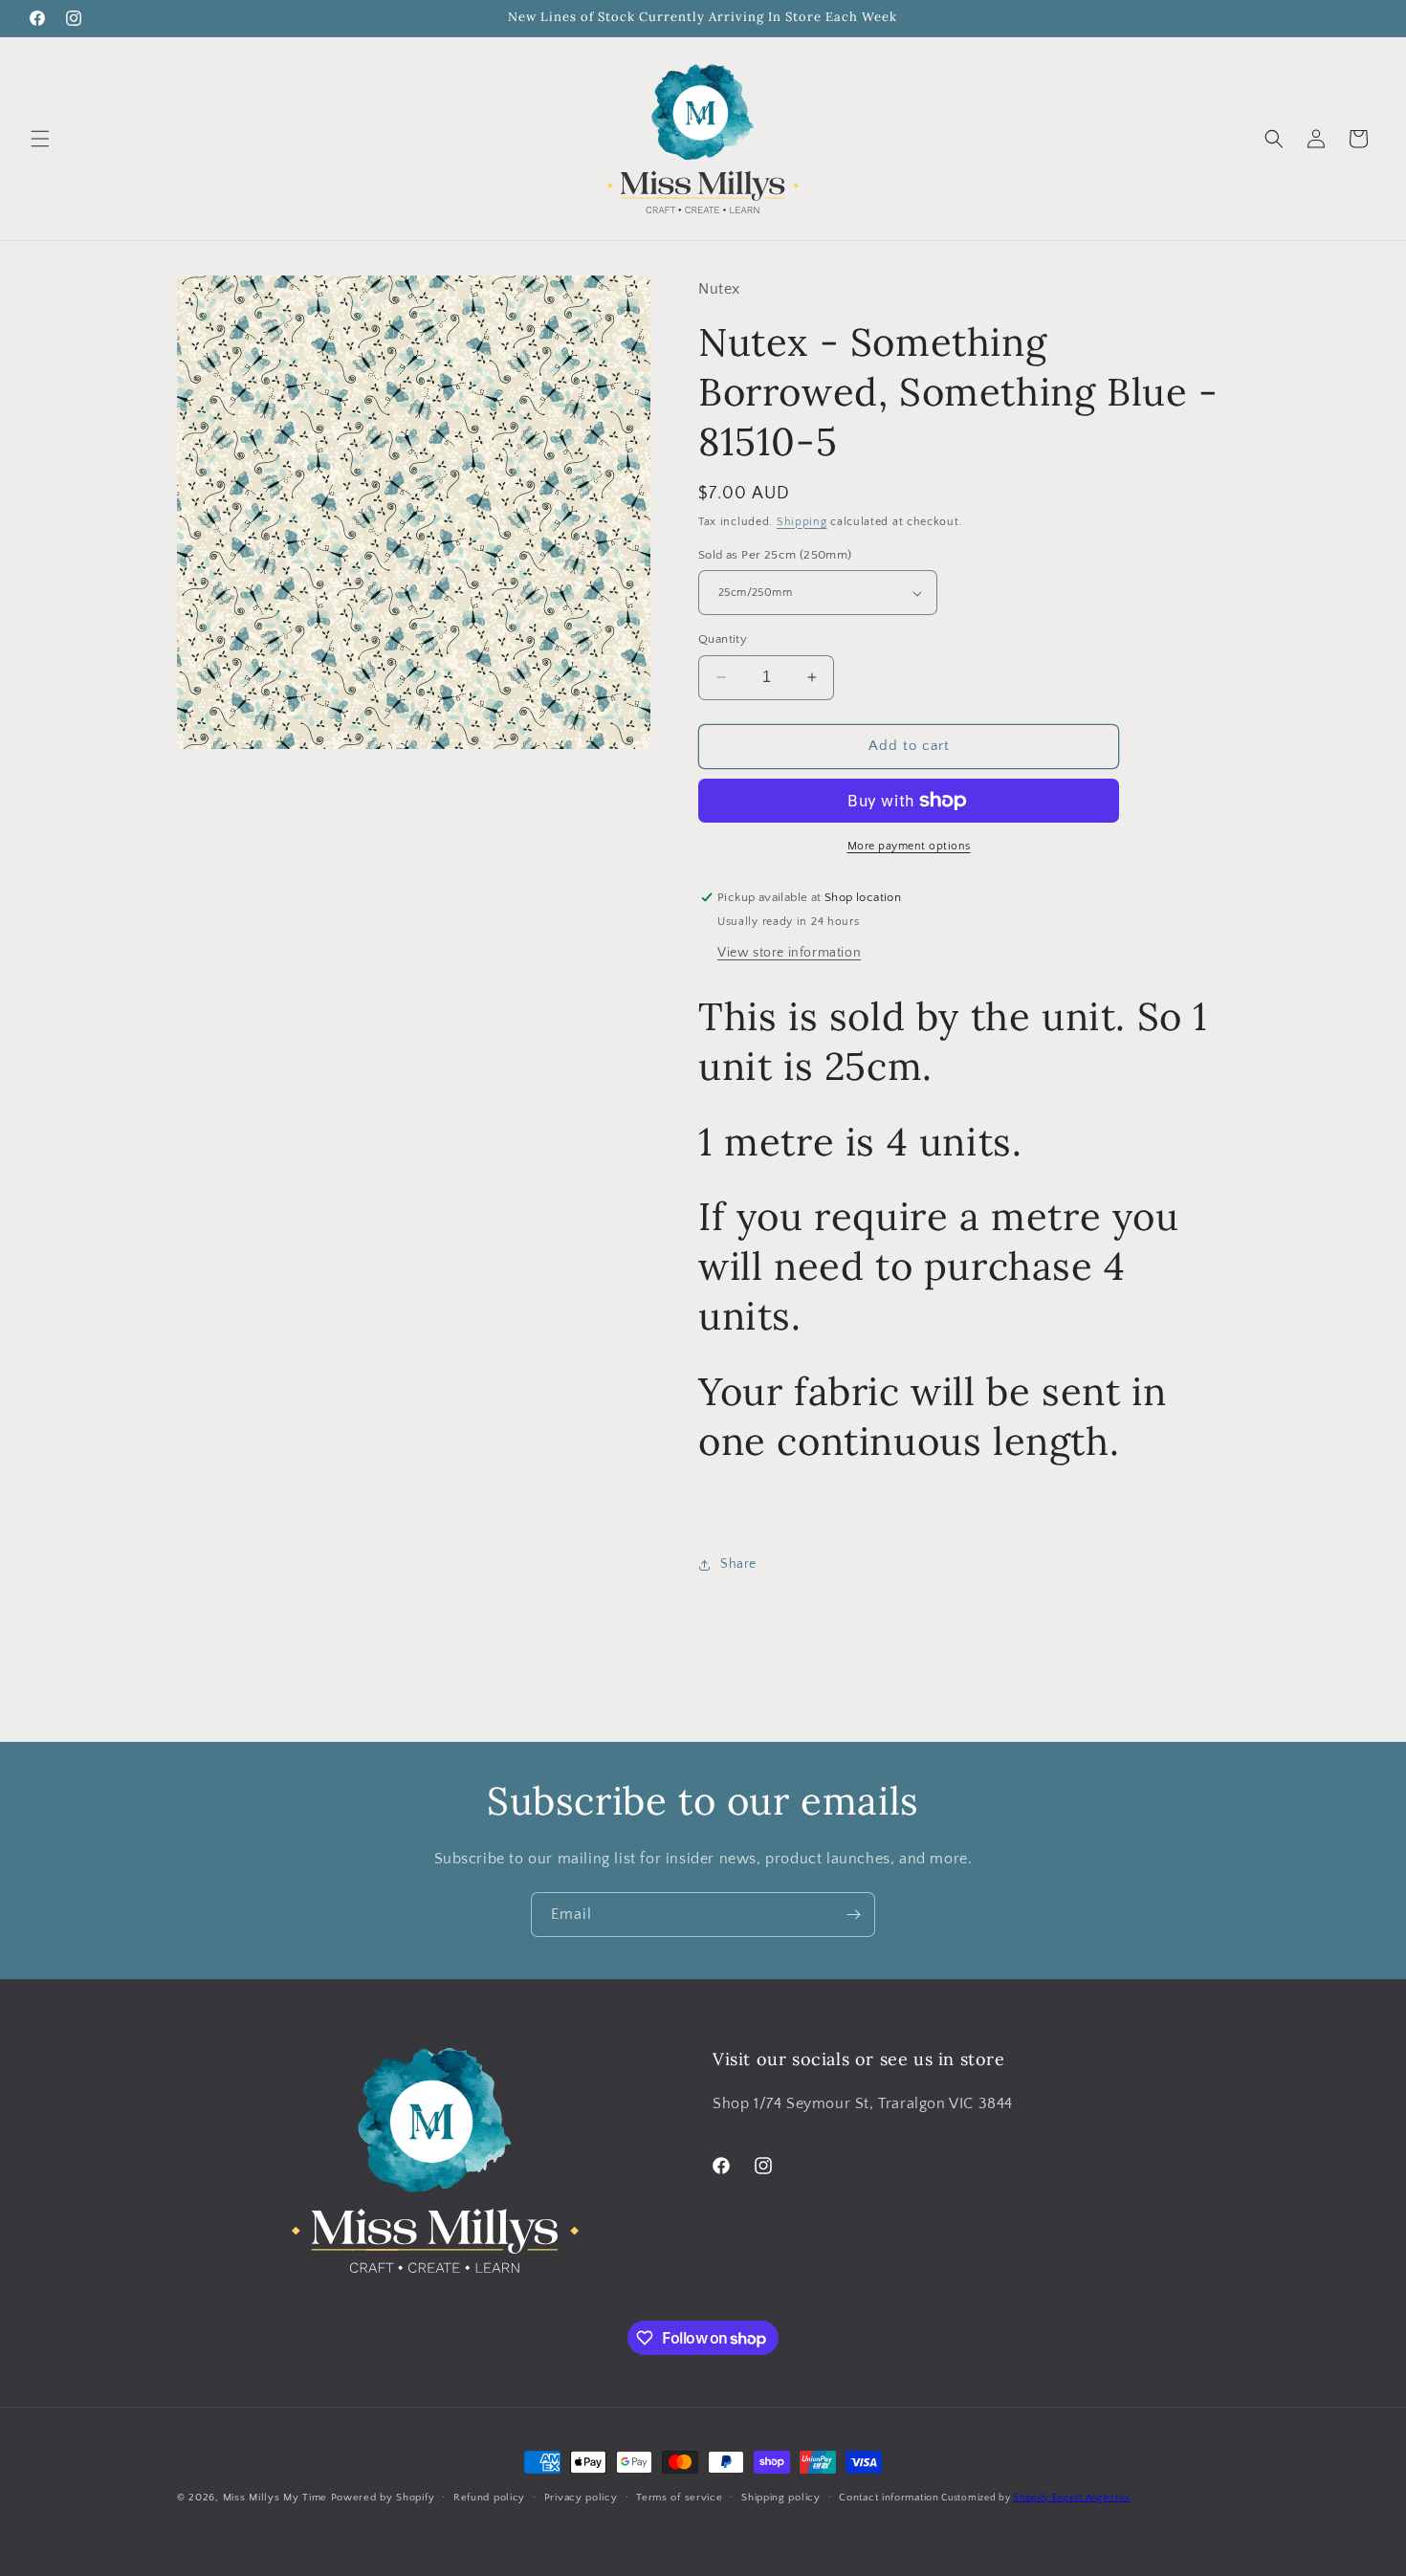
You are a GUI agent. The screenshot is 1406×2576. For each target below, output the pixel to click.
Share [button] (738, 1564)
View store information (789, 953)
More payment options (909, 846)
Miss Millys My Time (275, 2498)
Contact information (889, 2498)
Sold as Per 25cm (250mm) (775, 555)
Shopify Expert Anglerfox (1072, 2498)
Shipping (802, 522)
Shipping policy (781, 2498)
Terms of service (679, 2498)
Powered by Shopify (383, 2498)
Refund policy (489, 2498)
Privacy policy (581, 2498)
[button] (40, 139)
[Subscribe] (853, 1915)
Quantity (723, 639)
